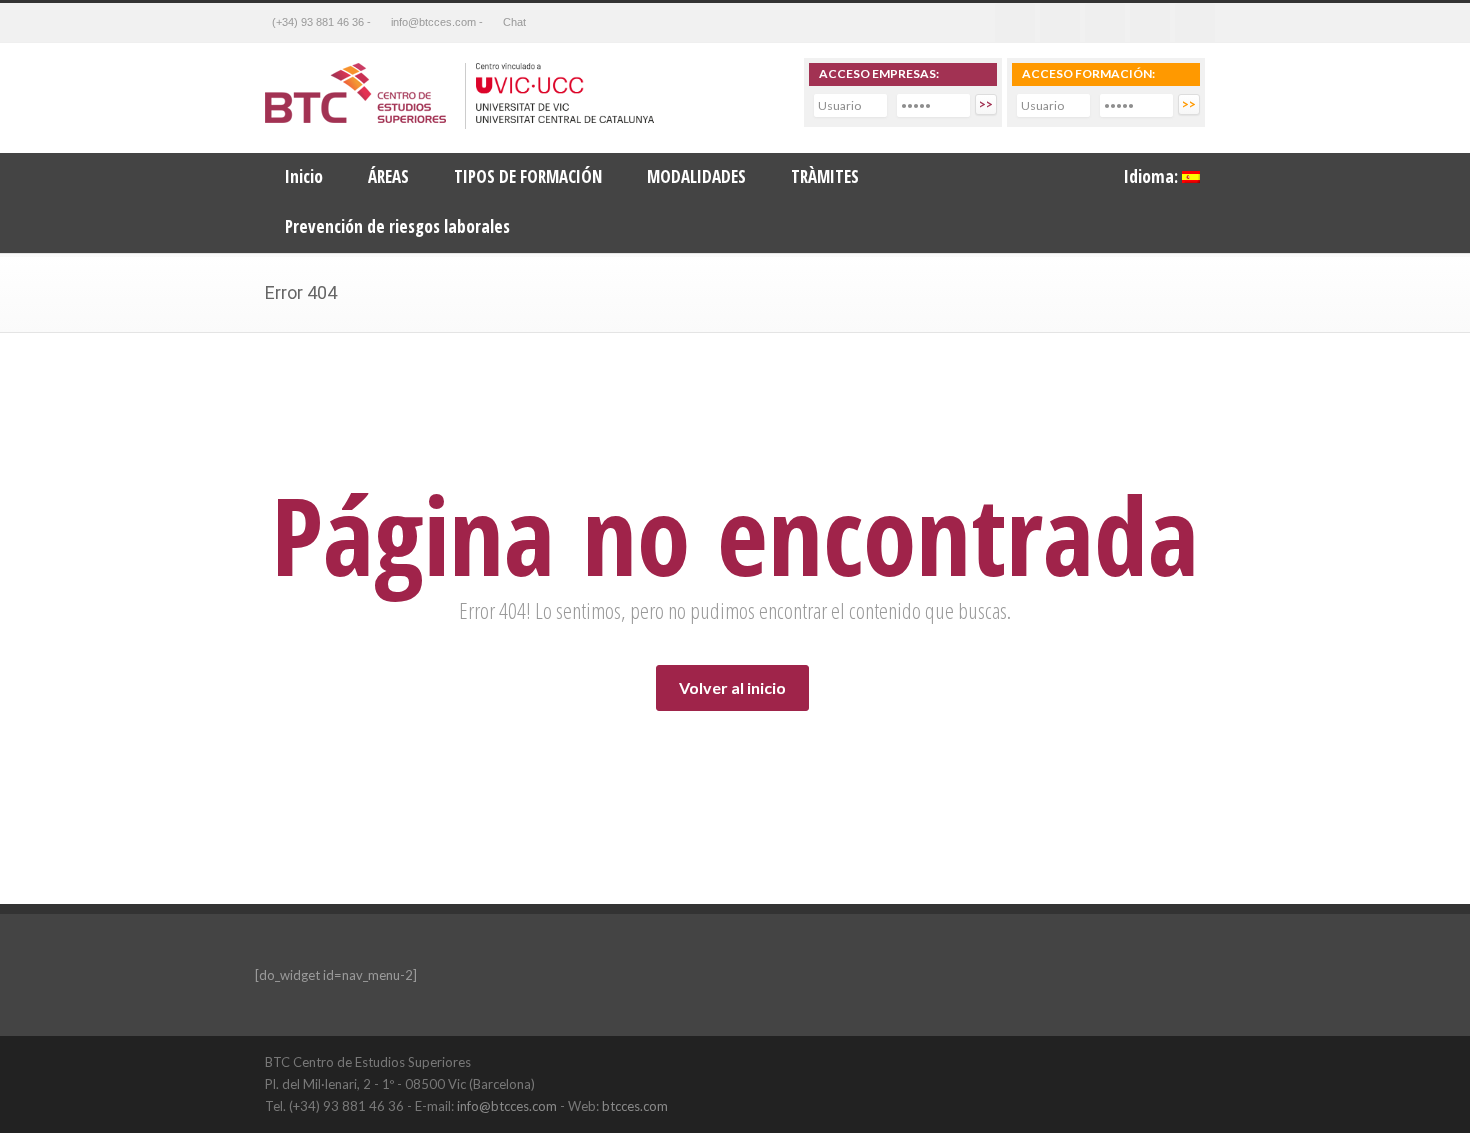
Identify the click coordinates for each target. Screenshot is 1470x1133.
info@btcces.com (507, 1106)
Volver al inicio (732, 687)
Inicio (304, 176)
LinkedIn (1145, 1061)
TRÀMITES (825, 176)
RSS (1195, 23)
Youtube (1150, 23)
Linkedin (1105, 23)
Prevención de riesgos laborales (397, 226)
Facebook (1015, 23)
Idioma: (1153, 176)
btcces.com (635, 1106)
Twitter (1060, 23)
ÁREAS (388, 176)
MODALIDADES (696, 176)
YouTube (1185, 1061)
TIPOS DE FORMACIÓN (528, 176)
